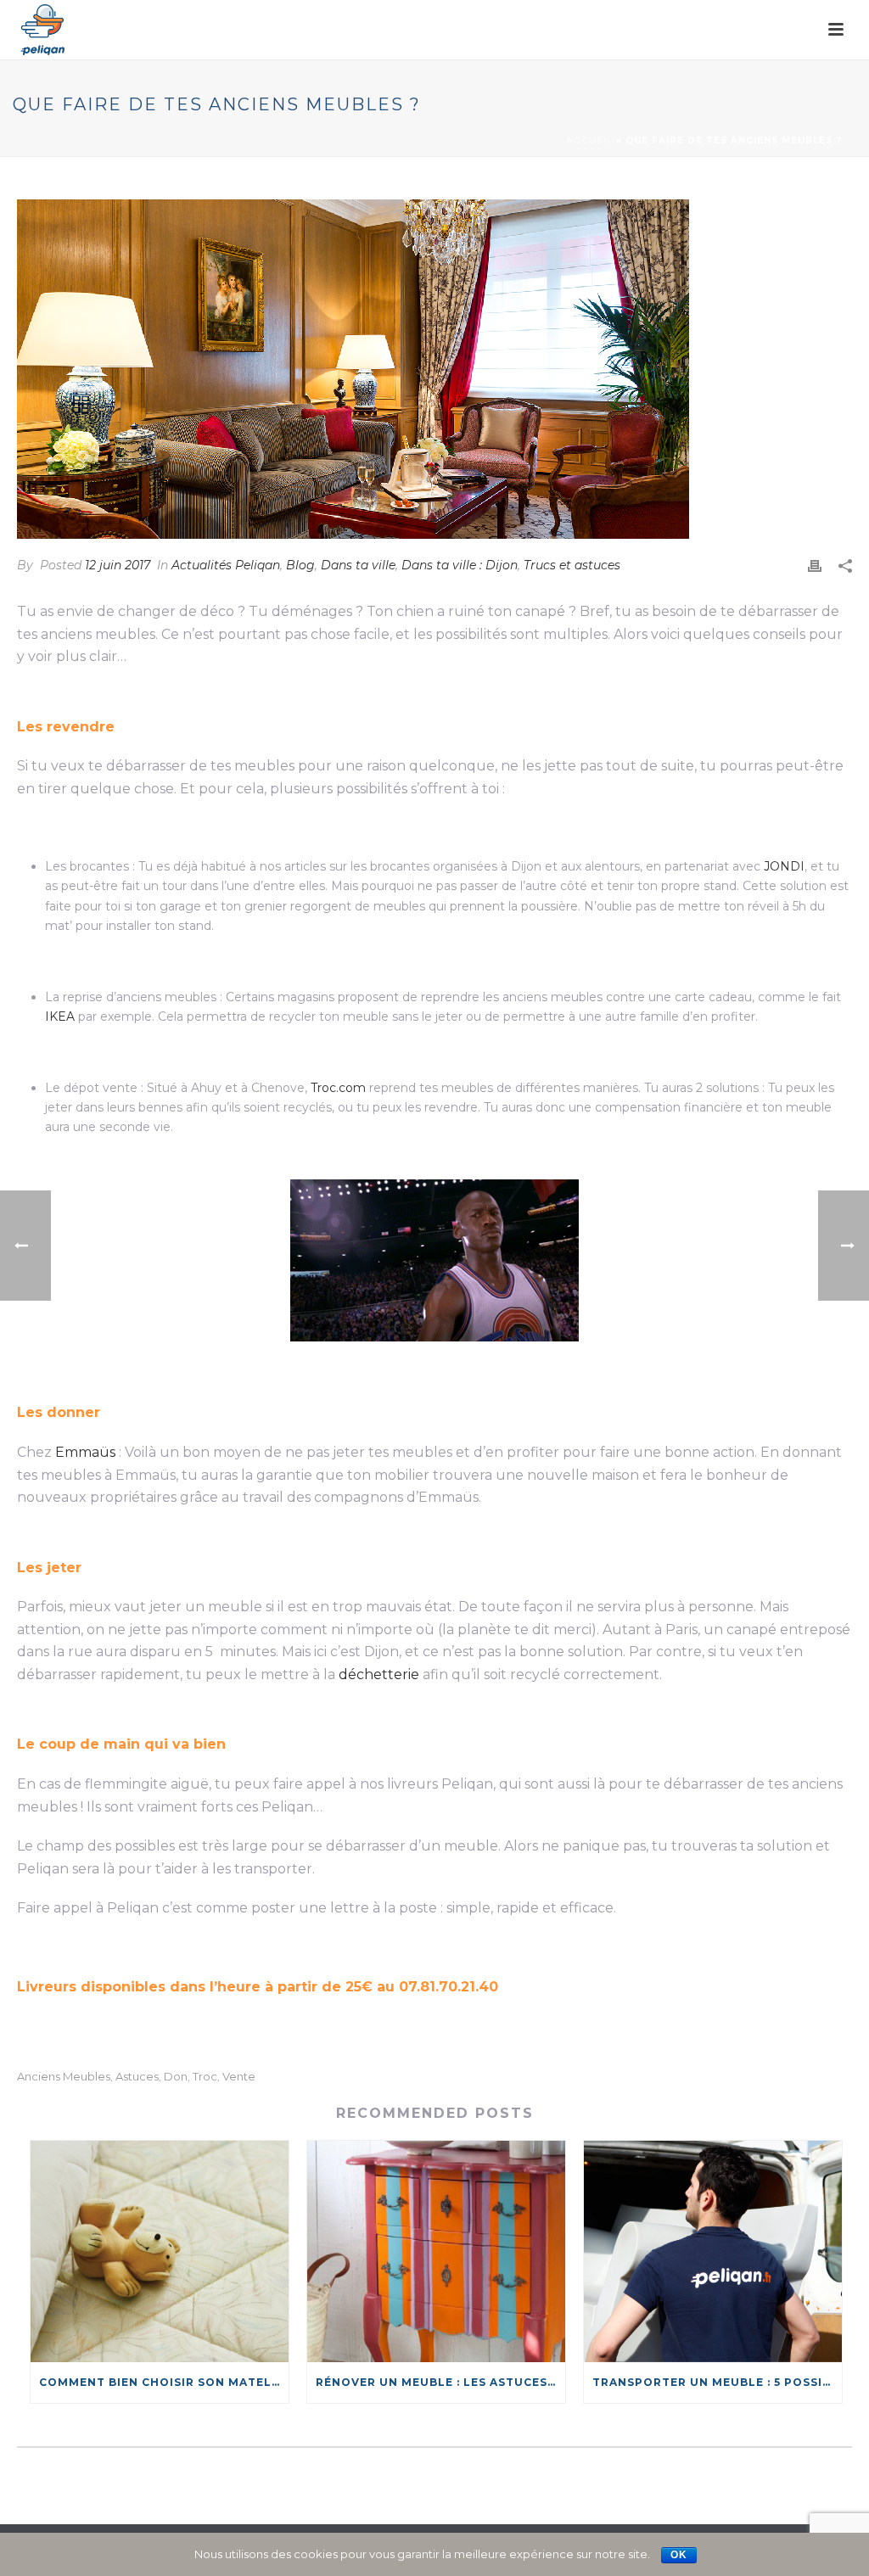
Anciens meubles (64, 2077)
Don (176, 2077)
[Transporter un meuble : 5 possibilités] (713, 2251)
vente (239, 2077)
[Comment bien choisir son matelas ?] (160, 2251)
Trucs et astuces (572, 565)
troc (205, 2077)
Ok (679, 2555)
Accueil (589, 140)
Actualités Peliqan (226, 565)
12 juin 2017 (118, 565)
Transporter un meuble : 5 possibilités (717, 2382)
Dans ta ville (358, 565)
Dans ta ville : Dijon (460, 565)
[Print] (815, 566)
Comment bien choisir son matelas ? (164, 2382)
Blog (300, 565)
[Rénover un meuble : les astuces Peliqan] (436, 2251)
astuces (137, 2077)
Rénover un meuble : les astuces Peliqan (440, 2382)
